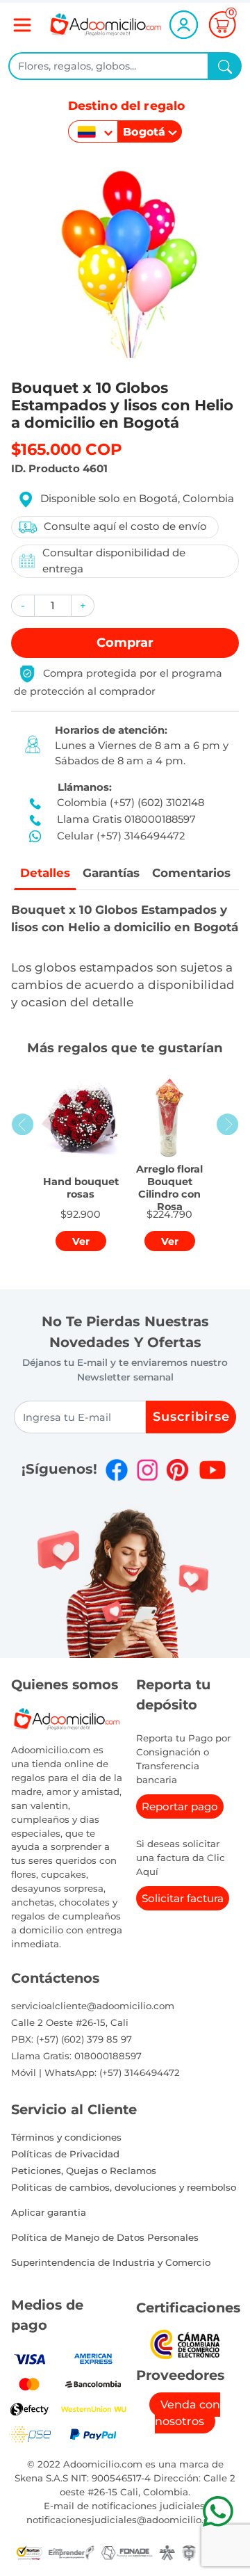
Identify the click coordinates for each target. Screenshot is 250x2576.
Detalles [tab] (45, 873)
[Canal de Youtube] (212, 1470)
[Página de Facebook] (117, 1470)
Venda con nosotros (187, 2413)
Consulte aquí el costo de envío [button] (125, 526)
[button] (23, 606)
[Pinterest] (177, 1470)
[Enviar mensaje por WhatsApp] (218, 2511)
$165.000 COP (67, 449)
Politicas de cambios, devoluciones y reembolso (124, 2187)
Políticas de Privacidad (65, 2154)
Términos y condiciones (66, 2137)
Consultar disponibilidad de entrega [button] (114, 561)
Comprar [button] (125, 643)
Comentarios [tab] (191, 873)
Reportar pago (180, 1806)
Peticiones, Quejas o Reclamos (84, 2171)
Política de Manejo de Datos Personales (105, 2237)
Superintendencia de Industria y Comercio (111, 2262)
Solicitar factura (183, 1898)
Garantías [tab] (111, 873)
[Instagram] (147, 1470)
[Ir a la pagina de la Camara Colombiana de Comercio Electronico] (184, 2343)
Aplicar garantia (49, 2212)
